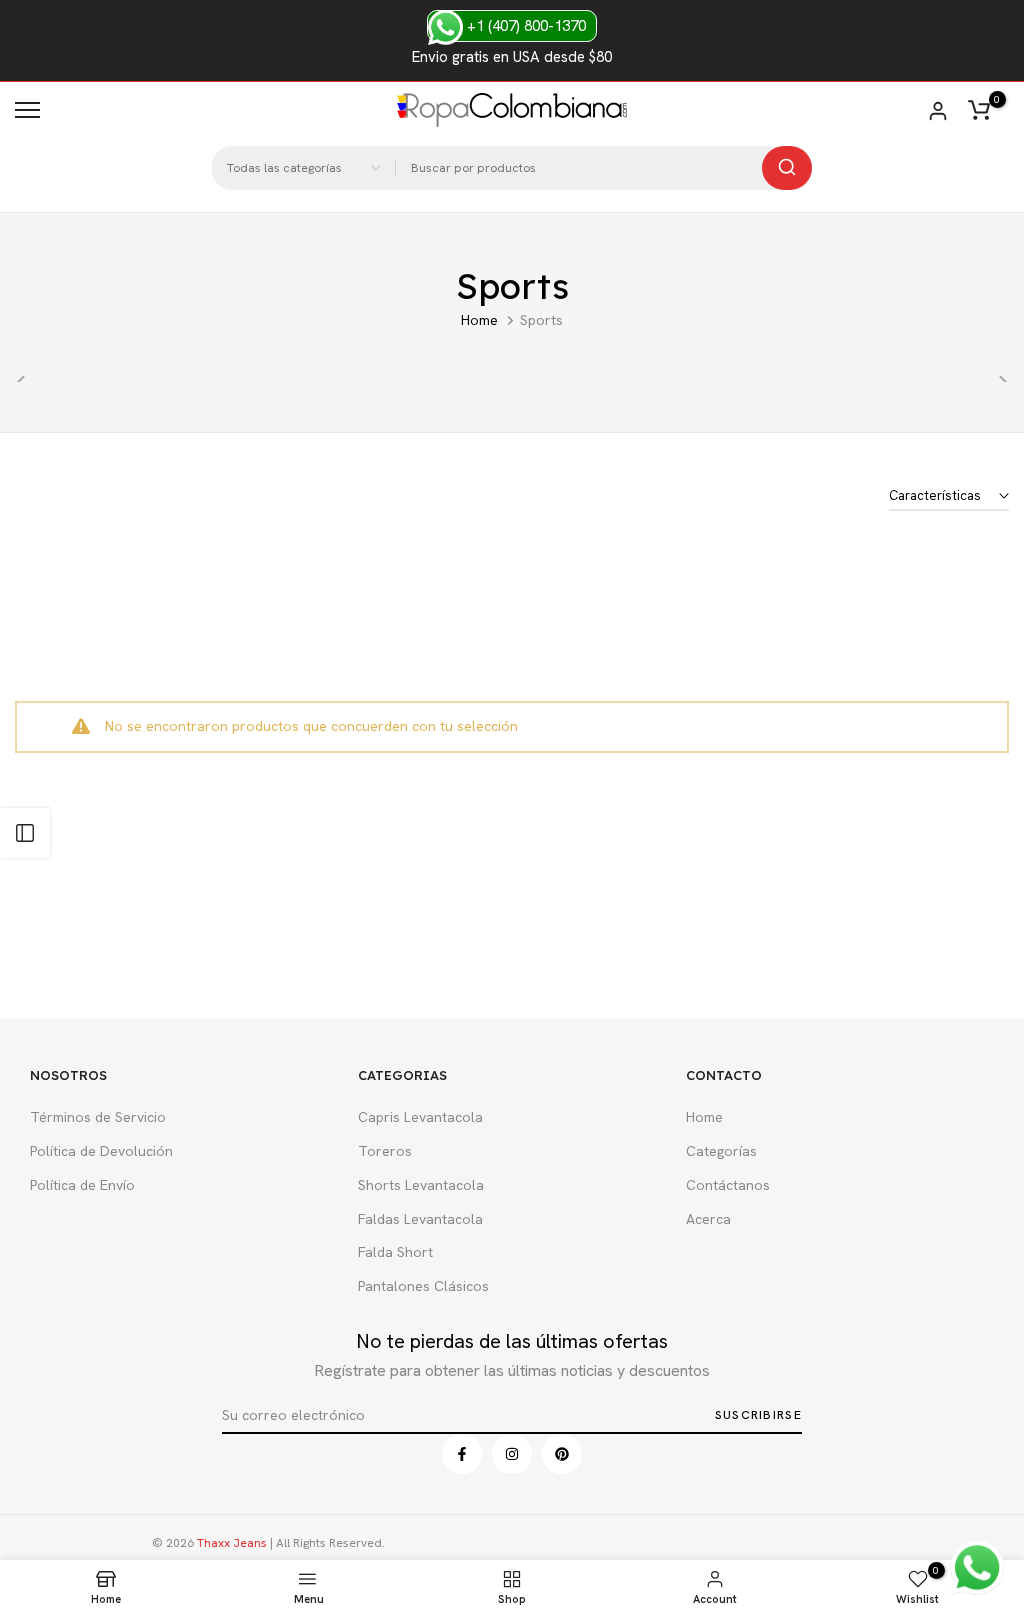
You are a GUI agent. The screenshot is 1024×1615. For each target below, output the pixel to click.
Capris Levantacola (420, 1117)
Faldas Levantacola (420, 1219)
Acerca (708, 1219)
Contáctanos (728, 1185)
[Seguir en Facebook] (462, 1454)
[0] (979, 110)
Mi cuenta (938, 111)
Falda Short (395, 1252)
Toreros (385, 1151)
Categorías (721, 1151)
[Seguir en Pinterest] (562, 1454)
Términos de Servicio (98, 1117)
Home (479, 320)
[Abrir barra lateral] (25, 833)
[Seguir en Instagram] (512, 1454)
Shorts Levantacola (421, 1185)
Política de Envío (82, 1185)
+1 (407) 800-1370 (524, 26)
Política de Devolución (101, 1151)
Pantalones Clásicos (423, 1286)
